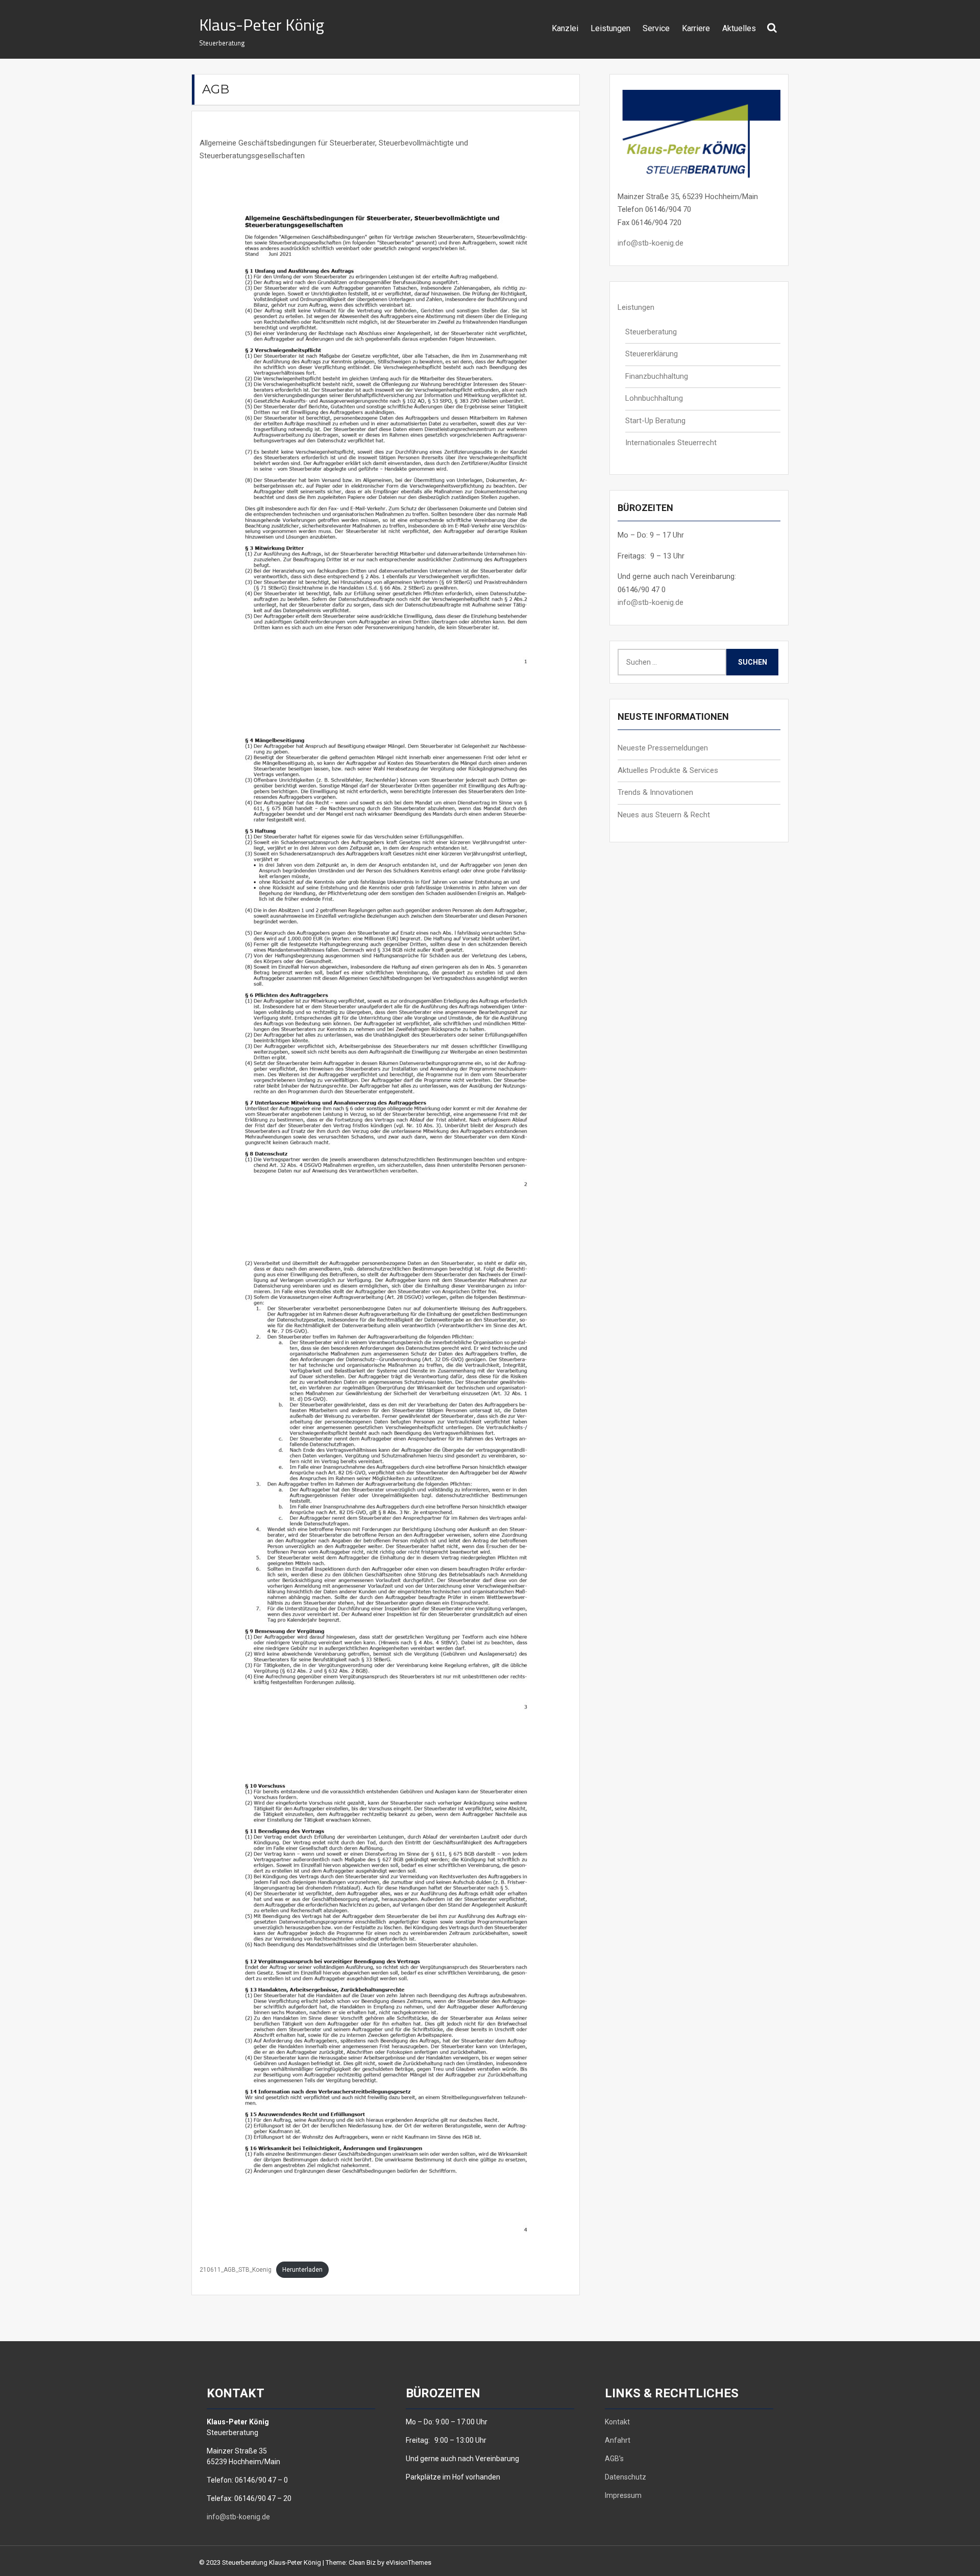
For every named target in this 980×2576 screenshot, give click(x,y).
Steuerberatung (651, 332)
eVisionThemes (409, 2562)
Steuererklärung (652, 354)
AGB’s (614, 2459)
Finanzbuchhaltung (657, 376)
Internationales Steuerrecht (671, 443)
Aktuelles (739, 28)
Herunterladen (302, 2270)
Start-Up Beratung (655, 421)
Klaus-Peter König (262, 25)
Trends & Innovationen (655, 792)
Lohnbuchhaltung (654, 398)
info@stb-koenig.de (651, 243)
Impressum (623, 2495)
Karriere (696, 28)
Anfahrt (618, 2440)
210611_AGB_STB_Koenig (236, 2270)
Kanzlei (565, 28)
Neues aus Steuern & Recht (664, 815)
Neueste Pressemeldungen (663, 748)
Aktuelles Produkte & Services (668, 770)
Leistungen (610, 28)
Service (656, 28)
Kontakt (617, 2422)
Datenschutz (626, 2477)
